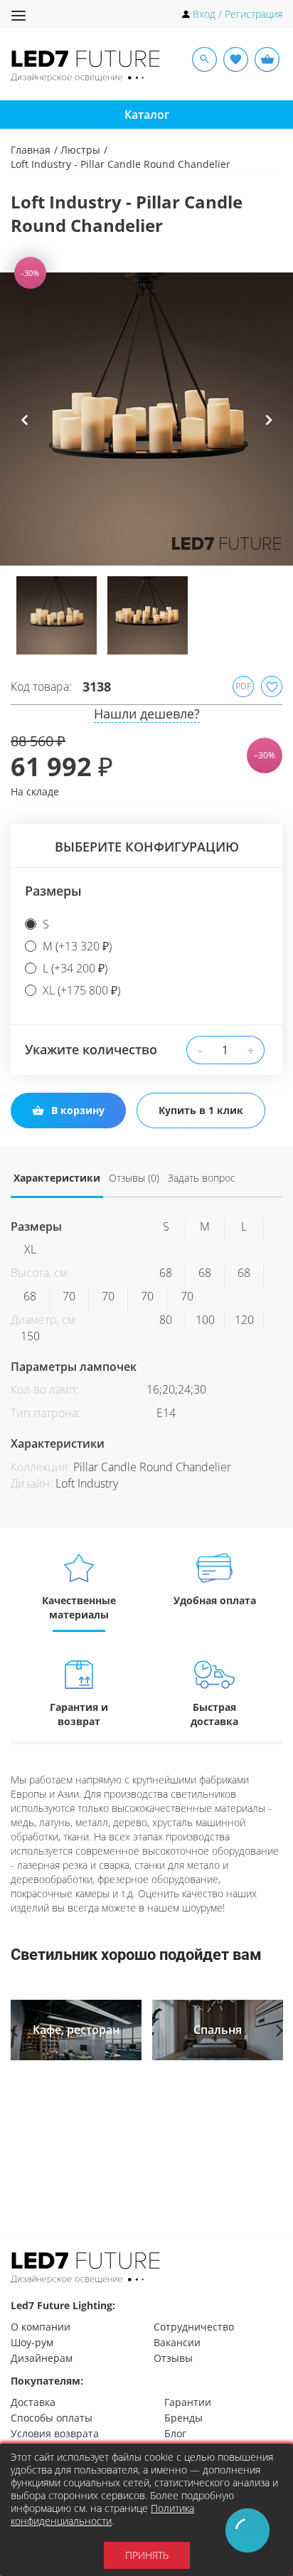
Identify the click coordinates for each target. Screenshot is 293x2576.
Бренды (183, 2418)
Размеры (53, 891)
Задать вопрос (202, 1178)
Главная (31, 150)
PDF (243, 686)
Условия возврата (55, 2433)
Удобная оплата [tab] (215, 1600)
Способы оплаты (52, 2418)
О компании (41, 2327)
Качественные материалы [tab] (79, 1607)
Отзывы (173, 2358)
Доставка (33, 2402)
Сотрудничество (194, 2327)
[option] (146, 419)
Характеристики (57, 1178)
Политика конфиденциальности (102, 2514)
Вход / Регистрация (238, 14)
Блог (175, 2433)
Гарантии (188, 2402)
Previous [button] (25, 430)
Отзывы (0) (134, 1178)
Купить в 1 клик (201, 1110)
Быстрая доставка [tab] (214, 1714)
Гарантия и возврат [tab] (79, 1714)
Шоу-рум (32, 2342)
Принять (147, 2555)
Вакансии (177, 2342)
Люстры (80, 150)
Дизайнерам (42, 2358)
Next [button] (268, 430)
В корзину (78, 1110)
